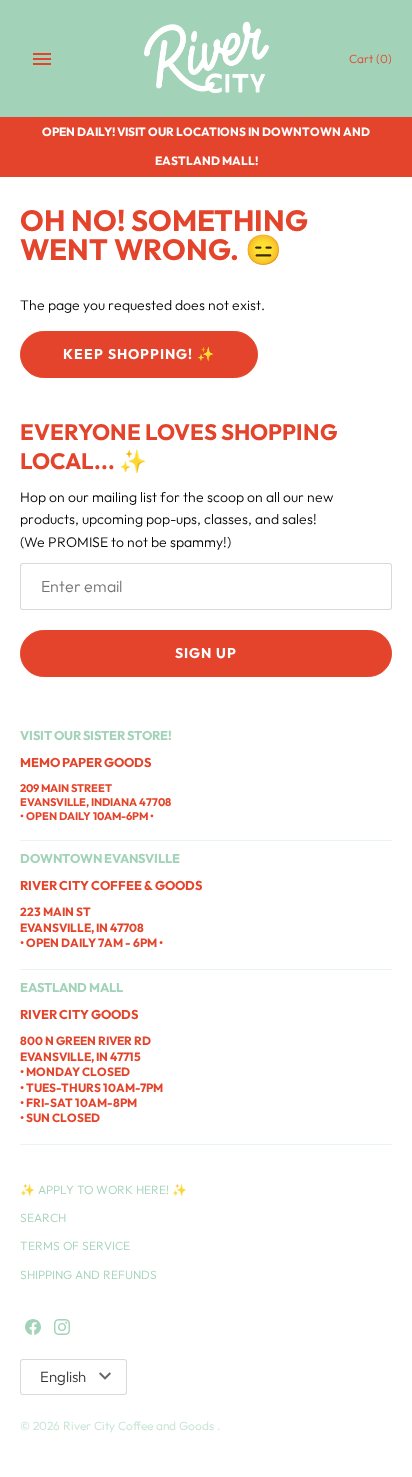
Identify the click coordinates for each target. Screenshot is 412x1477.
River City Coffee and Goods (140, 1425)
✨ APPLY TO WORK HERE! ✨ (103, 1189)
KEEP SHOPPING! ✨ (139, 354)
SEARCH (43, 1217)
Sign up (206, 653)
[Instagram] (62, 1328)
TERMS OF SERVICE (75, 1245)
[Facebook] (33, 1328)
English (63, 1376)
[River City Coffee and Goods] (206, 58)
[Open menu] (42, 59)
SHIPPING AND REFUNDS (88, 1274)
